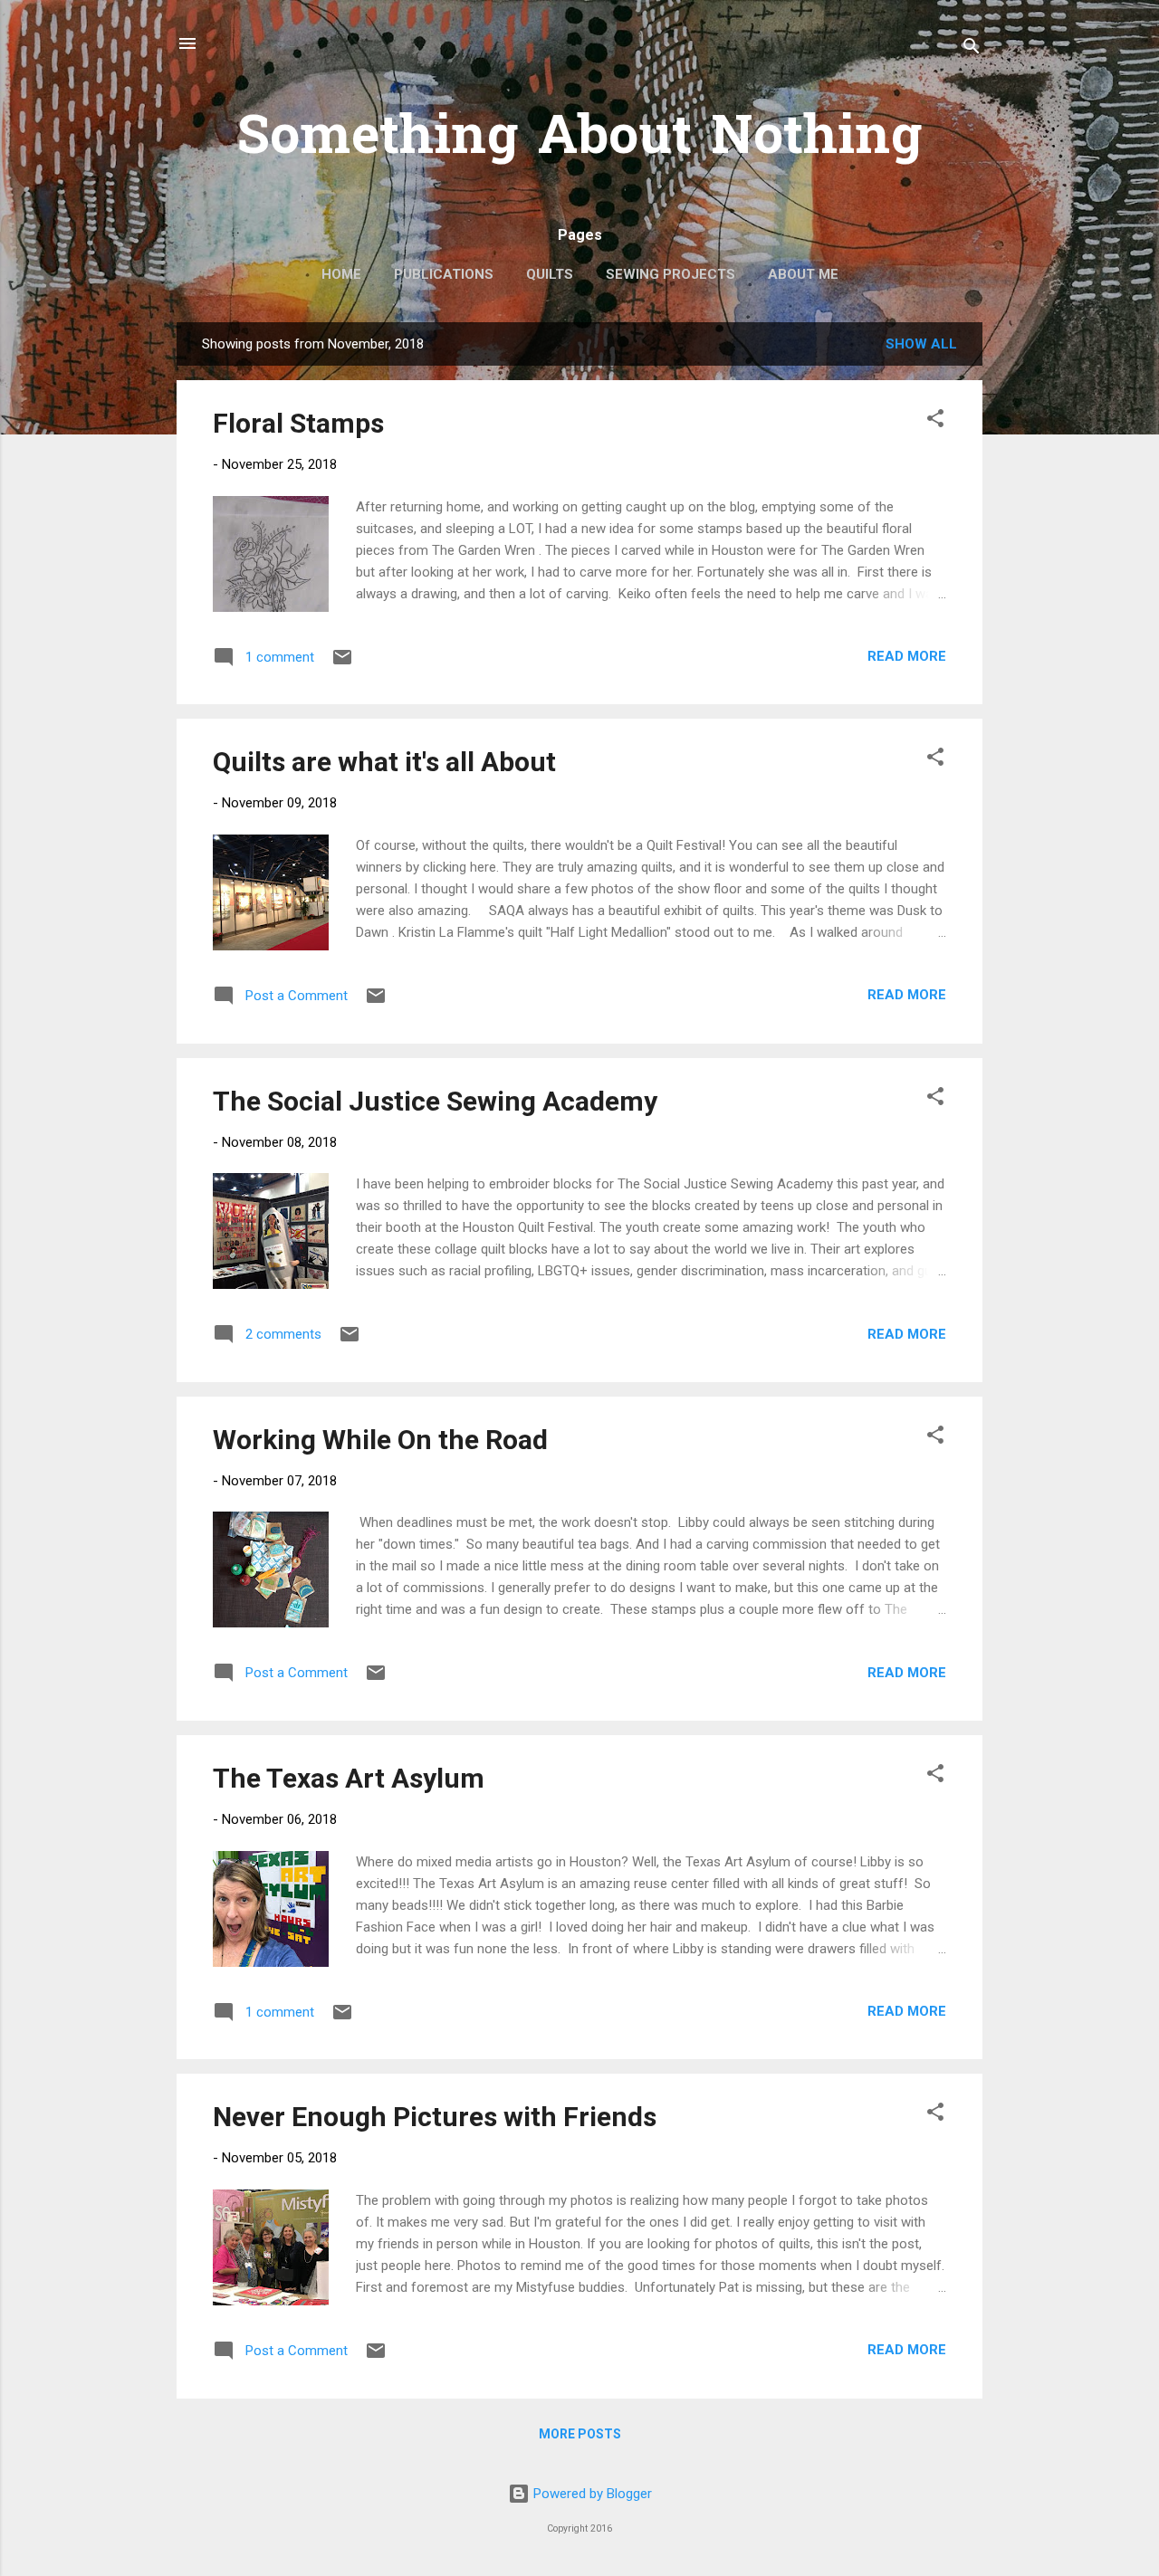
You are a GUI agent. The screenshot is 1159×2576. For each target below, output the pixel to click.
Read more (907, 656)
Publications (444, 274)
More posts (580, 2434)
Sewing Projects (670, 274)
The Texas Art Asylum (349, 1778)
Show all (921, 344)
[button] (935, 421)
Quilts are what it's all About (384, 762)
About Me (803, 274)
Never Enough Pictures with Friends (435, 2117)
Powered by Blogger (591, 2494)
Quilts (550, 274)
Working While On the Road (380, 1440)
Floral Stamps (298, 423)
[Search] (972, 49)
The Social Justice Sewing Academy (435, 1101)
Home (341, 274)
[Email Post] (342, 663)
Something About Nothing (579, 139)
